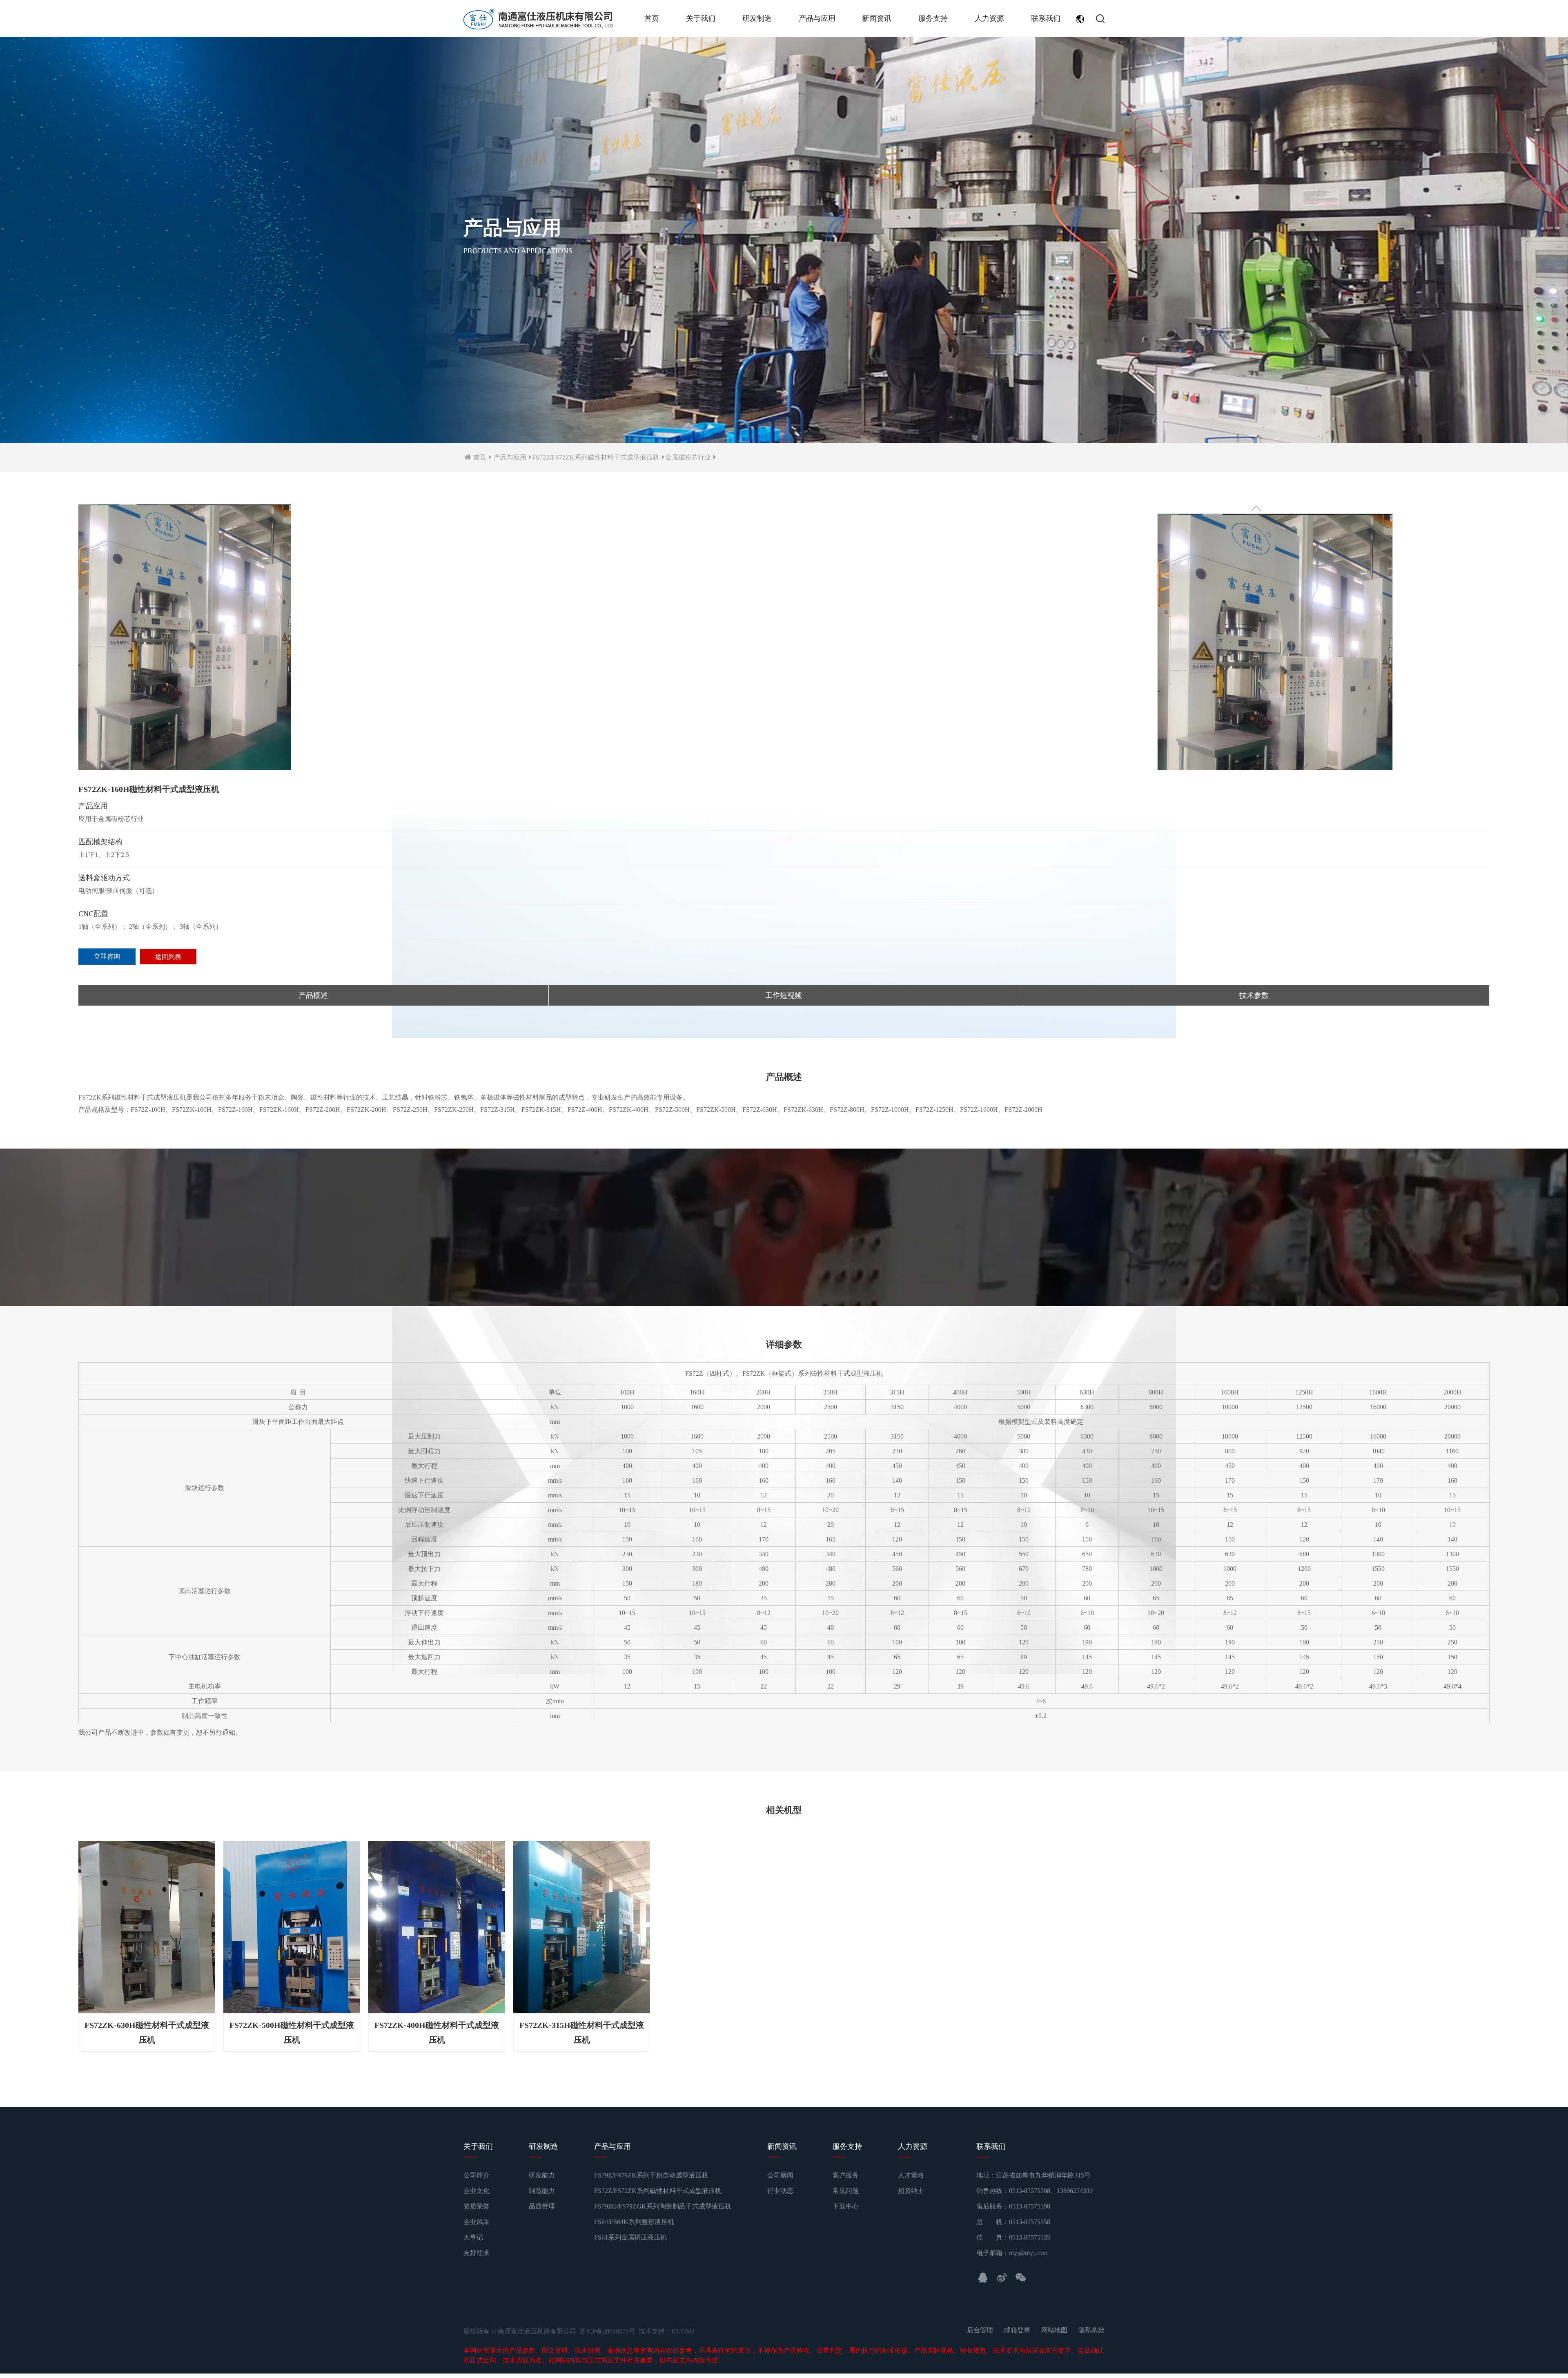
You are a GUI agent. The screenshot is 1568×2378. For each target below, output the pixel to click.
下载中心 (846, 2189)
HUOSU (683, 2314)
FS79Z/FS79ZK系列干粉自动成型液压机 (651, 2158)
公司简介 (477, 2158)
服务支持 (933, 18)
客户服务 (846, 2158)
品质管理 (542, 2189)
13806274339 (1075, 2174)
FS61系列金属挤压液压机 (630, 2220)
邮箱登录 (1017, 2313)
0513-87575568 (1030, 2174)
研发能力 (542, 2158)
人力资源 (989, 18)
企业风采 (477, 2205)
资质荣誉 (477, 2189)
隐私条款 (1091, 2313)
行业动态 (780, 2174)
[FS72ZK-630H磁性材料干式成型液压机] (147, 1926)
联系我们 (1046, 18)
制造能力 (542, 2174)
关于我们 (701, 18)
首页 (652, 18)
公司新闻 (780, 2158)
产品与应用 (817, 18)
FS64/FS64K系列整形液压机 (634, 2205)
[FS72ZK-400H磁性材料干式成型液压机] (437, 1926)
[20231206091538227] (185, 638)
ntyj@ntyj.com (1028, 2236)
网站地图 (1054, 2313)
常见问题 (846, 2174)
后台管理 (980, 2313)
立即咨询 (107, 956)
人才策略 (911, 2158)
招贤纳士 (911, 2174)
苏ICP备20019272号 (607, 2314)
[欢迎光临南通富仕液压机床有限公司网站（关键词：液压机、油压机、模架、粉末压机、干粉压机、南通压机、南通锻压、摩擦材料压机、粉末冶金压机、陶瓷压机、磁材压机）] (538, 20)
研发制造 (757, 18)
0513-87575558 (1030, 2205)
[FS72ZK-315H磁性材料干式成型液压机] (582, 1926)
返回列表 (168, 957)
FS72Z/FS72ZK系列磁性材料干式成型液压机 (596, 457)
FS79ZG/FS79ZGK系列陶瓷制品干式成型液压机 (663, 2189)
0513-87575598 (1030, 2189)
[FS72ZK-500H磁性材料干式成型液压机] (292, 1926)
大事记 (473, 2220)
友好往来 (477, 2236)
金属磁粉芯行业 (688, 457)
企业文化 (477, 2174)
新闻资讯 (877, 18)
